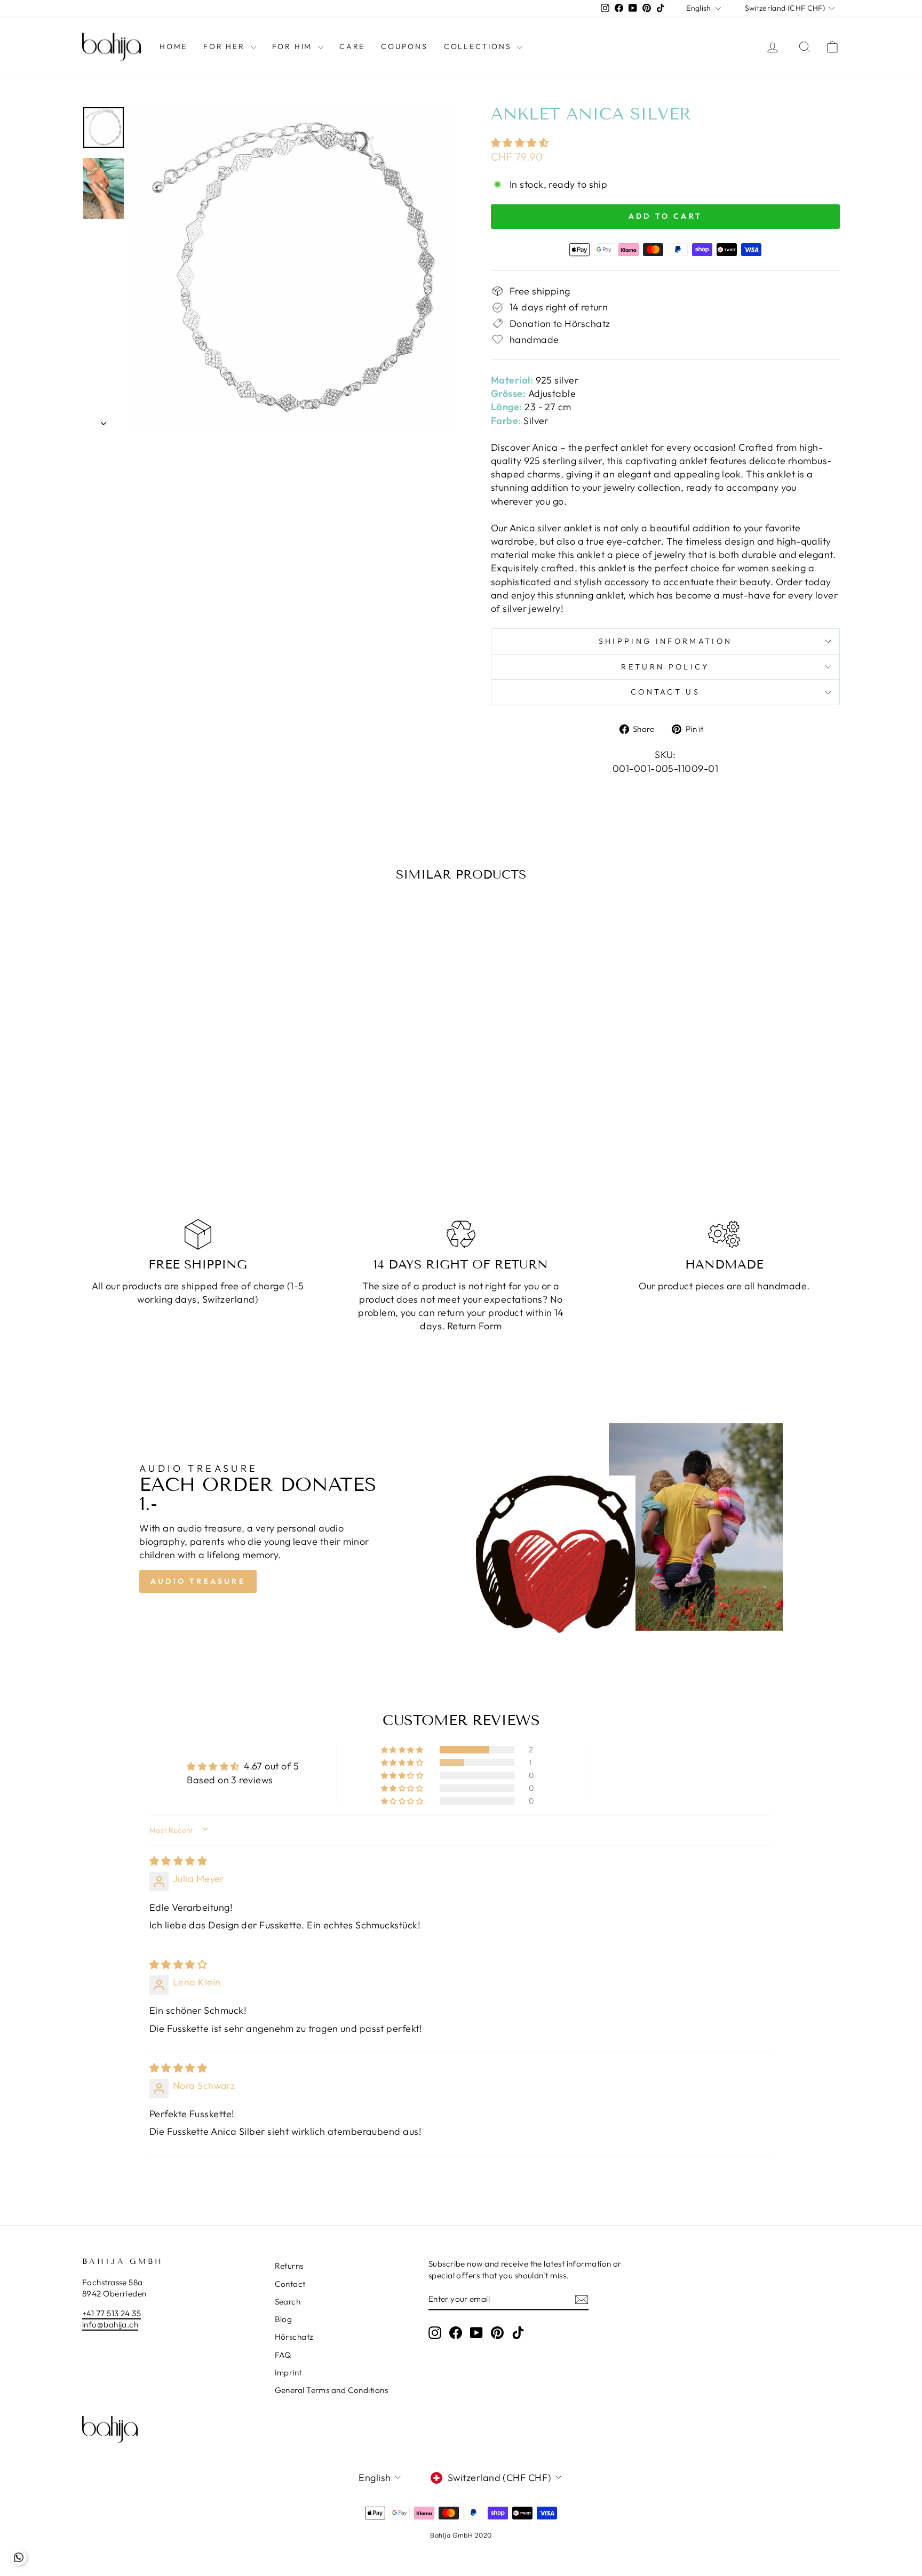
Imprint (288, 2372)
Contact (290, 2284)
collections (479, 46)
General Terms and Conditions (332, 2390)
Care (352, 46)
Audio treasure (198, 1581)
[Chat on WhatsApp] (19, 2557)
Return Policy (665, 667)
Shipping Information (665, 641)
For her (225, 46)
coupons (404, 46)
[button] (520, 143)
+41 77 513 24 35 (112, 2313)
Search (288, 2302)
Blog (284, 2319)
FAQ (283, 2355)
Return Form (475, 1326)
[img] (178, 1861)
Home (173, 46)
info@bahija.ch (110, 2324)
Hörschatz (294, 2337)
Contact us (665, 692)
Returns (289, 2266)
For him (294, 46)
